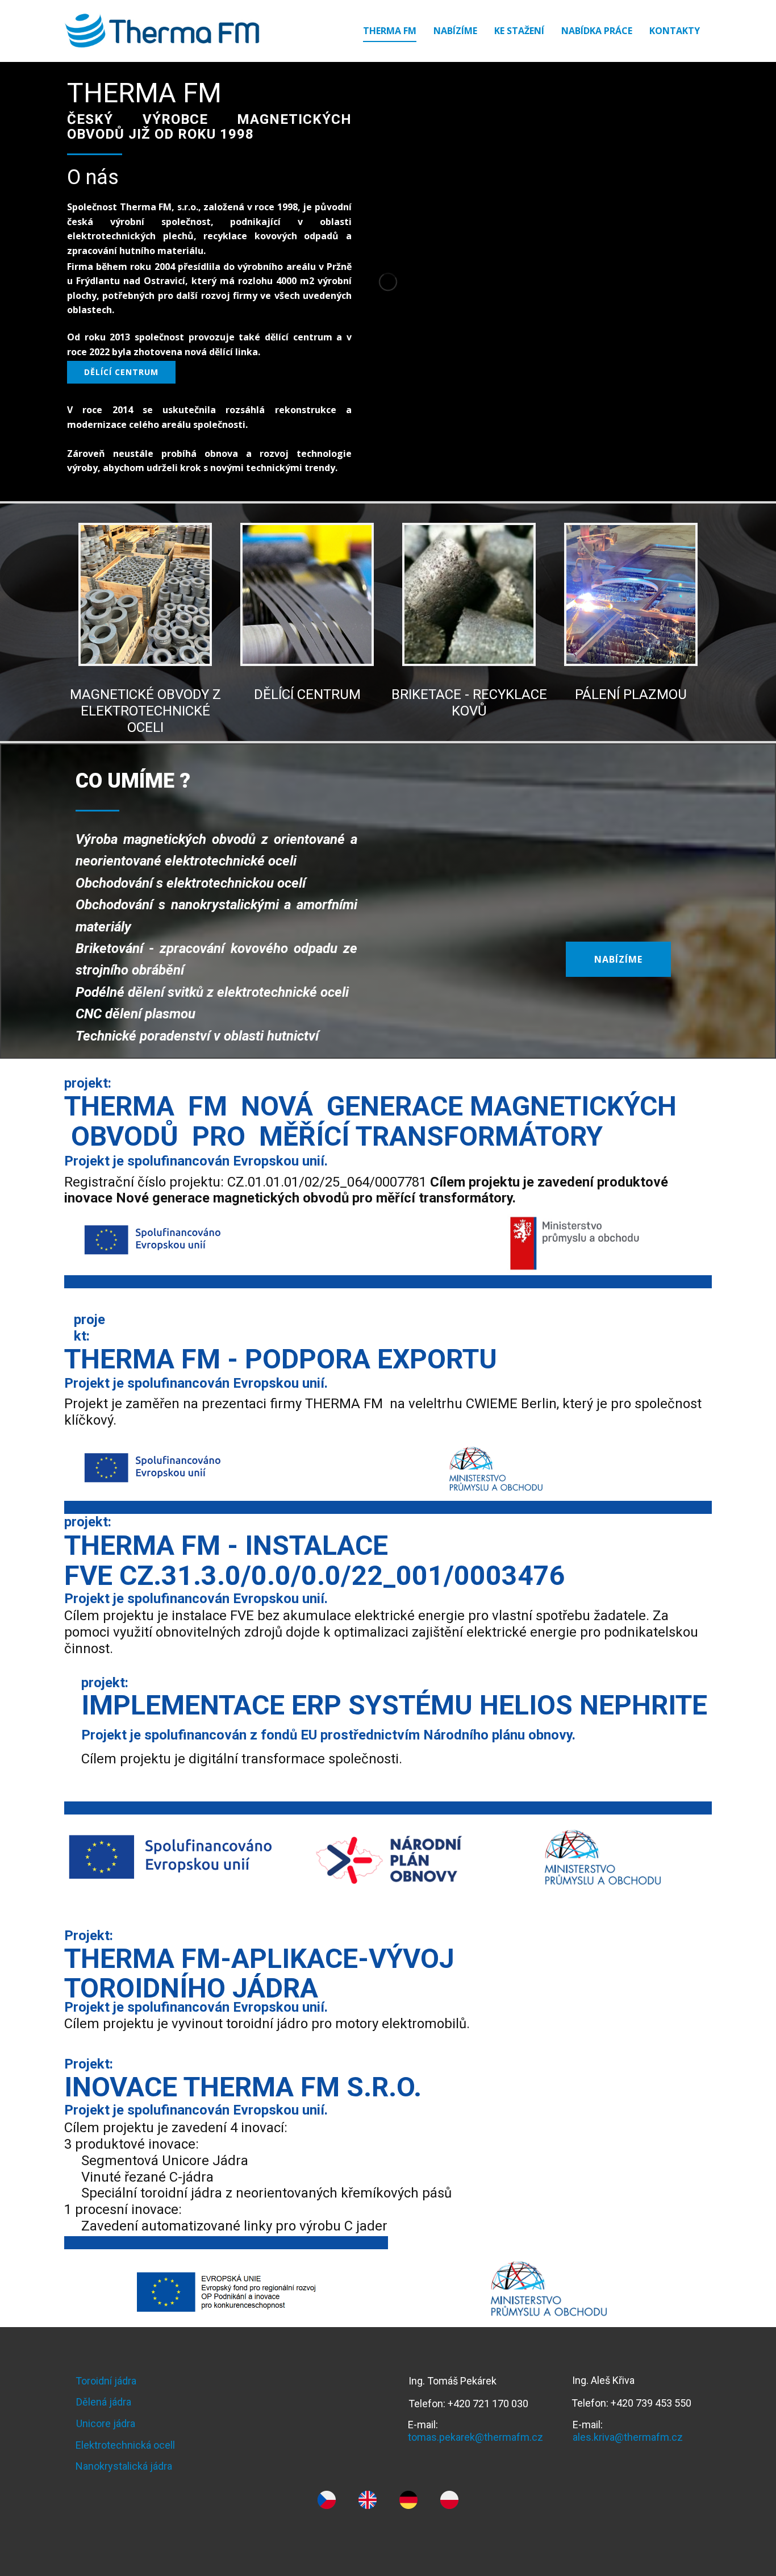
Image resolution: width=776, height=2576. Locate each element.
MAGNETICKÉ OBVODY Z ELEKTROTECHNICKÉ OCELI (145, 711)
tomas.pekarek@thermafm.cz (475, 2437)
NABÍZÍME (455, 31)
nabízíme (618, 959)
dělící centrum (121, 372)
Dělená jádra (104, 2402)
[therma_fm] (162, 31)
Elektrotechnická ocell (125, 2445)
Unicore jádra (106, 2423)
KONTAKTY (675, 31)
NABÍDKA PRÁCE (597, 31)
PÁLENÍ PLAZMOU (631, 694)
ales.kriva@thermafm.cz (628, 2437)
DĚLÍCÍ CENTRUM (307, 694)
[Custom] (327, 2500)
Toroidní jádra (106, 2381)
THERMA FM (390, 31)
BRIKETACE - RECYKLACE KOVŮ (469, 703)
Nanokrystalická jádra (124, 2466)
